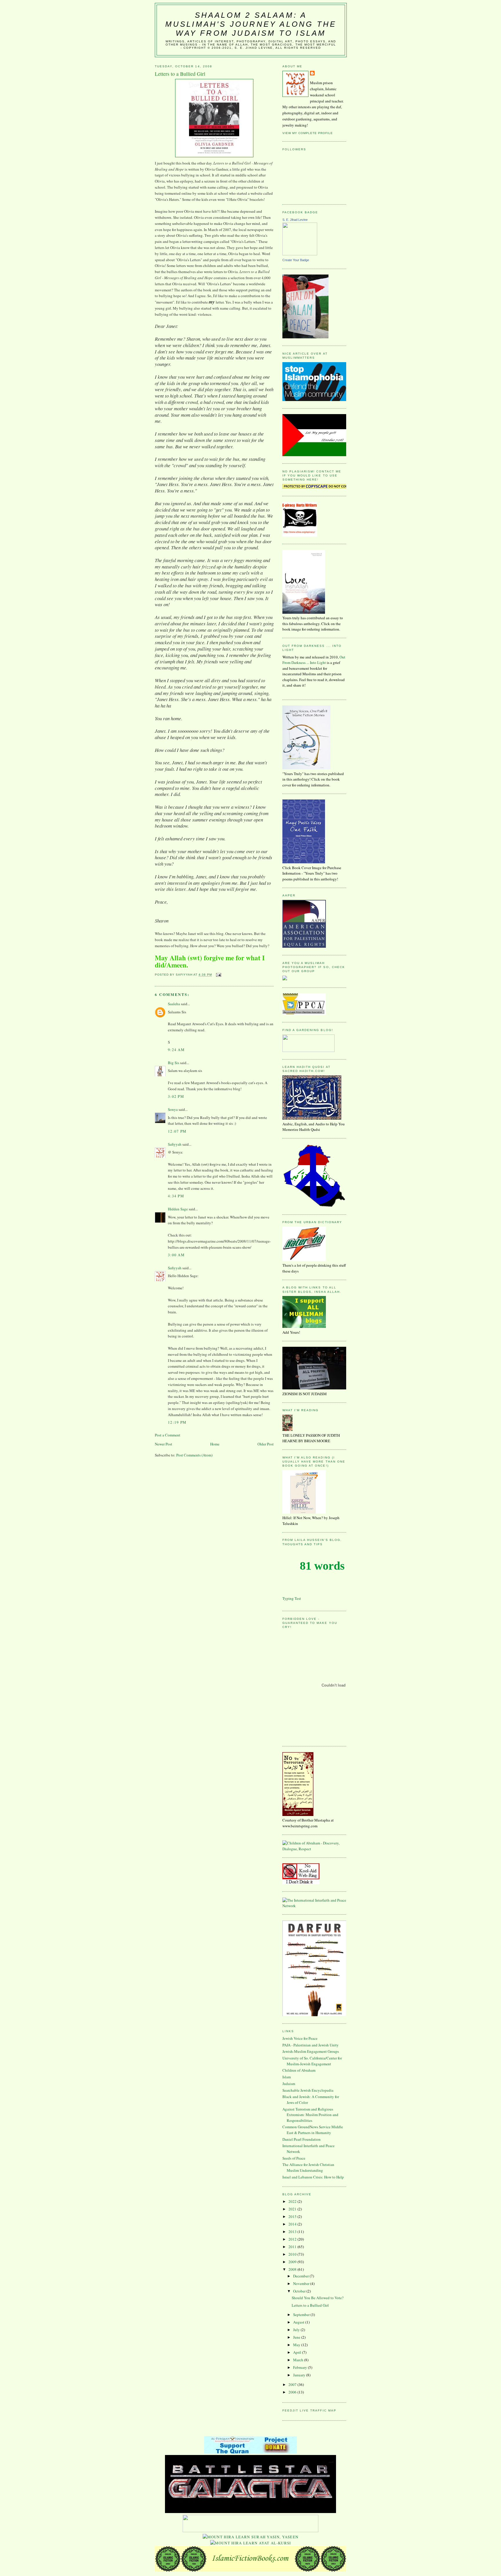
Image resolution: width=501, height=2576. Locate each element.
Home (215, 1444)
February (301, 2367)
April (298, 2352)
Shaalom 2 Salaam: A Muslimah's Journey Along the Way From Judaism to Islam (251, 24)
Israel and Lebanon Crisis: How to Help (313, 2177)
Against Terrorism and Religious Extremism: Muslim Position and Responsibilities (310, 2115)
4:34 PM (176, 1196)
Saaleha (174, 1004)
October (300, 2291)
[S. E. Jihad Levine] (300, 254)
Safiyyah (175, 1144)
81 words (322, 1566)
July (297, 2330)
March (299, 2360)
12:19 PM (177, 1422)
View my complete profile (308, 133)
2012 (293, 2239)
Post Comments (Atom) (194, 1455)
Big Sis (174, 1063)
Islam (287, 2077)
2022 (293, 2201)
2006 (293, 2392)
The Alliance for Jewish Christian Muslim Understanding (308, 2167)
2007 (293, 2384)
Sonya (173, 1109)
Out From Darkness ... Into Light (314, 660)
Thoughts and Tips (303, 1544)
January (300, 2375)
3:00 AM (176, 1255)
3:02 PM (176, 1096)
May (297, 2345)
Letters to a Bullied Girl (310, 2305)
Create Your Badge (296, 260)
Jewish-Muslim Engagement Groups (311, 2051)
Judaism (289, 2084)
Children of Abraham (299, 2070)
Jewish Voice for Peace (300, 2038)
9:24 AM (176, 1050)
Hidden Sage (178, 1209)
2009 (293, 2262)
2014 (293, 2224)
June (297, 2337)
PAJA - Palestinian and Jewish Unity (311, 2045)
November (302, 2283)
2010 (293, 2254)
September (302, 2315)
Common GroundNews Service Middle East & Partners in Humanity (313, 2130)
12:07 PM (177, 1131)
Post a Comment (168, 1435)
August (299, 2322)
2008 (293, 2269)
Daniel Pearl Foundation (302, 2139)
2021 (293, 2209)
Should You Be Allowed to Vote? (318, 2298)
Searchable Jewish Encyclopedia (308, 2090)
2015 (293, 2216)
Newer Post (164, 1444)
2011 (293, 2247)
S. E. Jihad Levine (295, 220)
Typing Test (292, 1598)
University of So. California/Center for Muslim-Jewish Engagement (312, 2061)
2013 (293, 2232)
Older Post (266, 1444)
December (301, 2276)
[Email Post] (218, 975)
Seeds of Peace (294, 2158)
